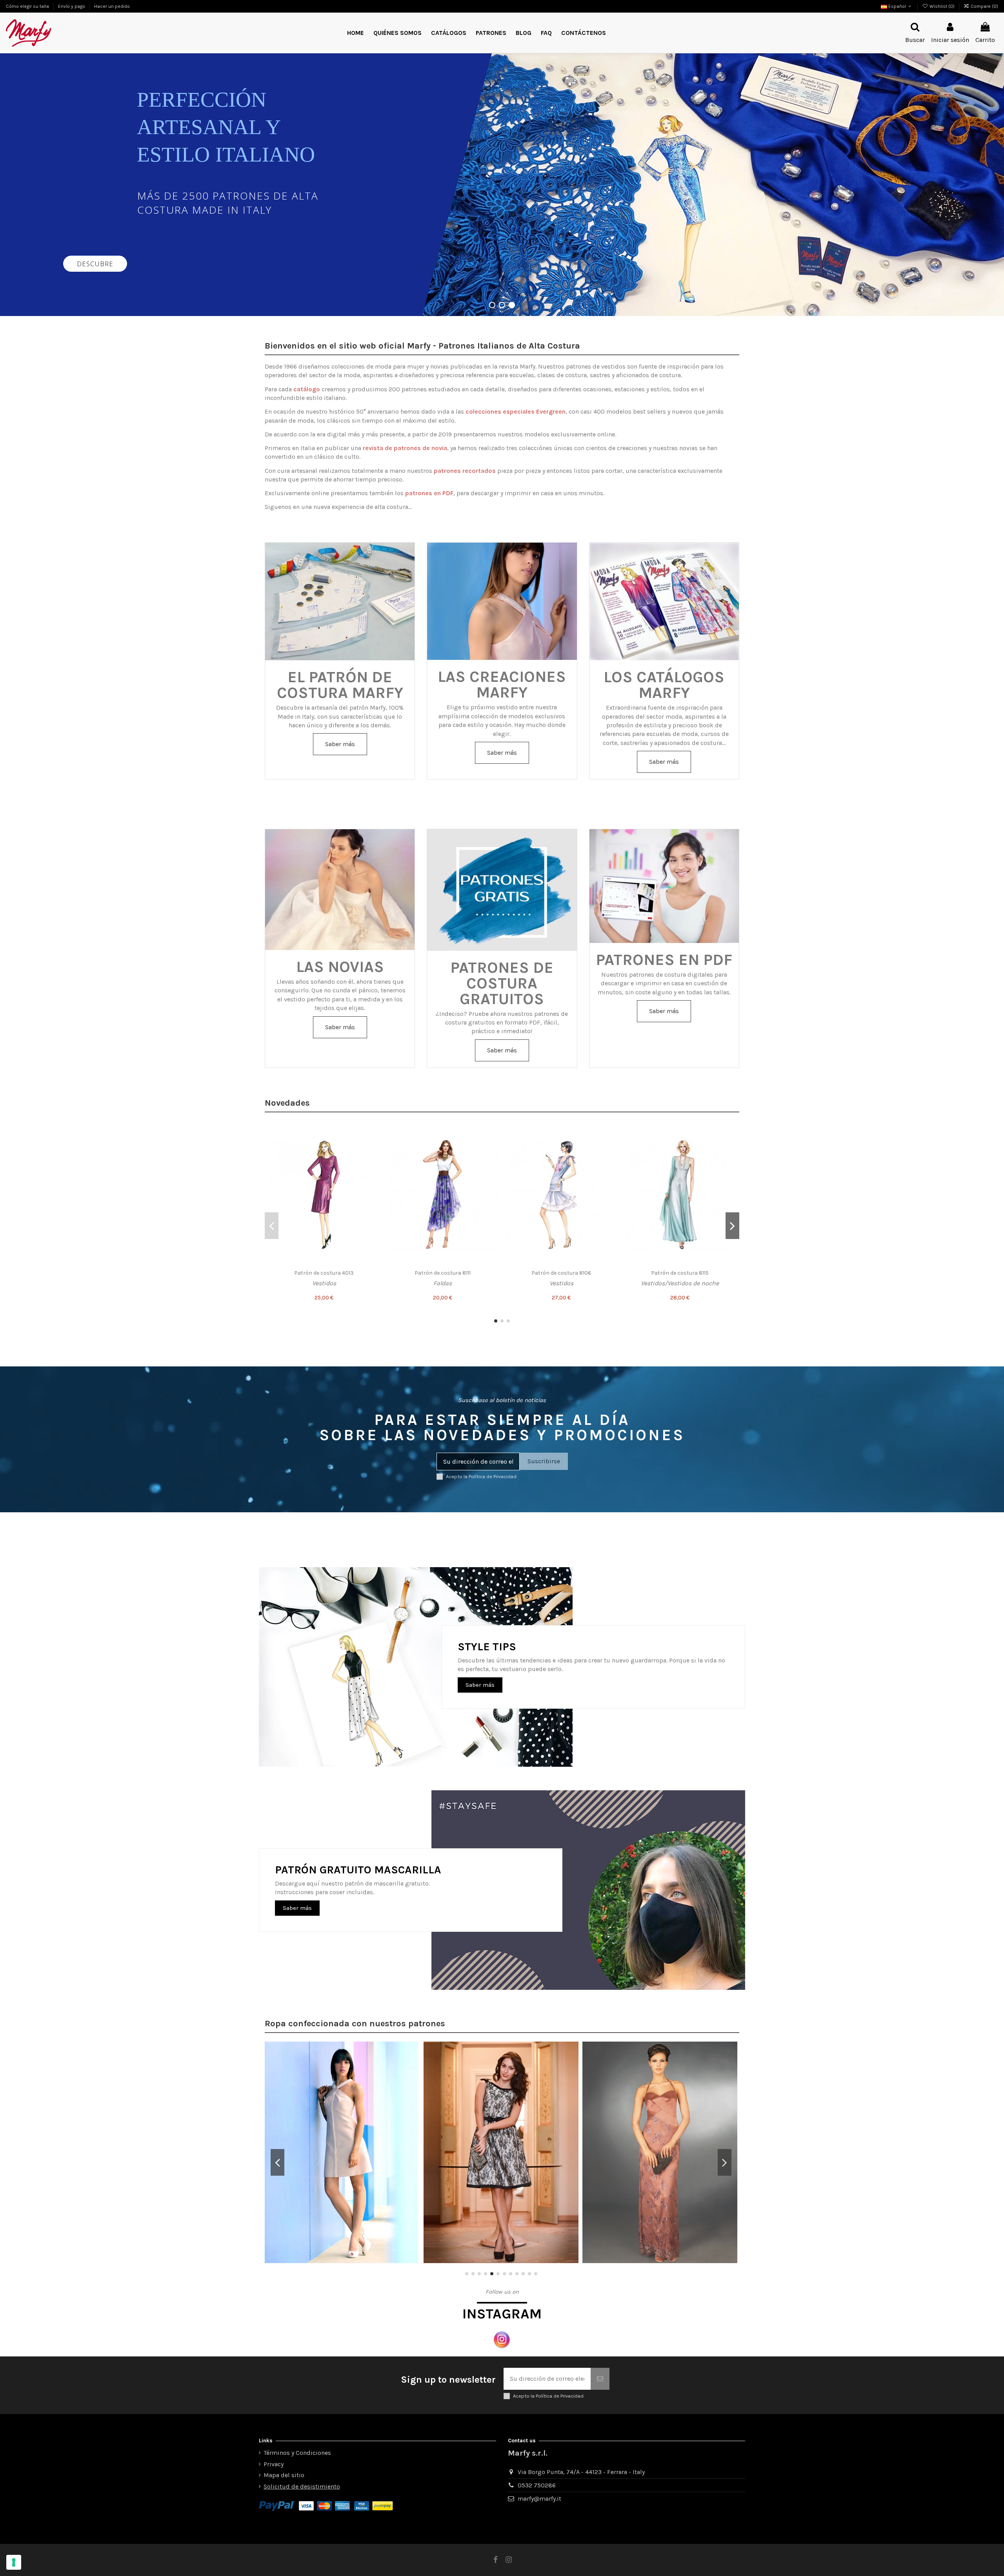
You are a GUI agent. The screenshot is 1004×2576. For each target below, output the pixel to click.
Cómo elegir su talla (28, 6)
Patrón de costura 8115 (680, 1273)
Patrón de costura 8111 (443, 1273)
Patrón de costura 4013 (324, 1273)
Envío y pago (72, 6)
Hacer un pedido (112, 6)
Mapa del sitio (284, 2475)
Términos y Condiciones (297, 2453)
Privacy (274, 2464)
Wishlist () (942, 6)
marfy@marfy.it (539, 2499)
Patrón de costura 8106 (561, 1273)
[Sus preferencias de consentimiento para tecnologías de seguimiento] (14, 2562)
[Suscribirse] (600, 2379)
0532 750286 (537, 2485)
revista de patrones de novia (405, 448)
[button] (491, 33)
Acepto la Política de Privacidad (481, 1476)
